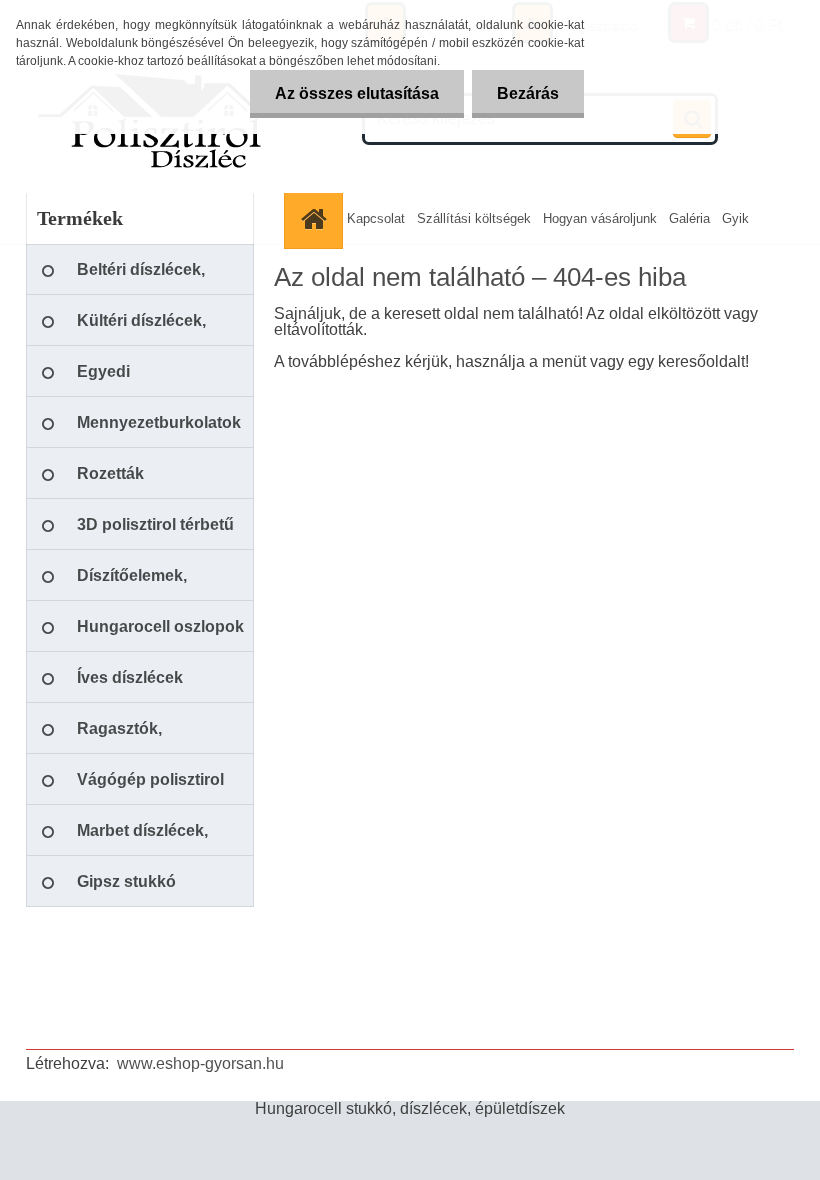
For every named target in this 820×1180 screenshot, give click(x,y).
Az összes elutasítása (357, 93)
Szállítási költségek (474, 218)
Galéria (689, 218)
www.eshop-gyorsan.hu (200, 1063)
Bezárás (528, 93)
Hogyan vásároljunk (600, 218)
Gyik (735, 218)
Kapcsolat (376, 218)
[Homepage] (316, 218)
